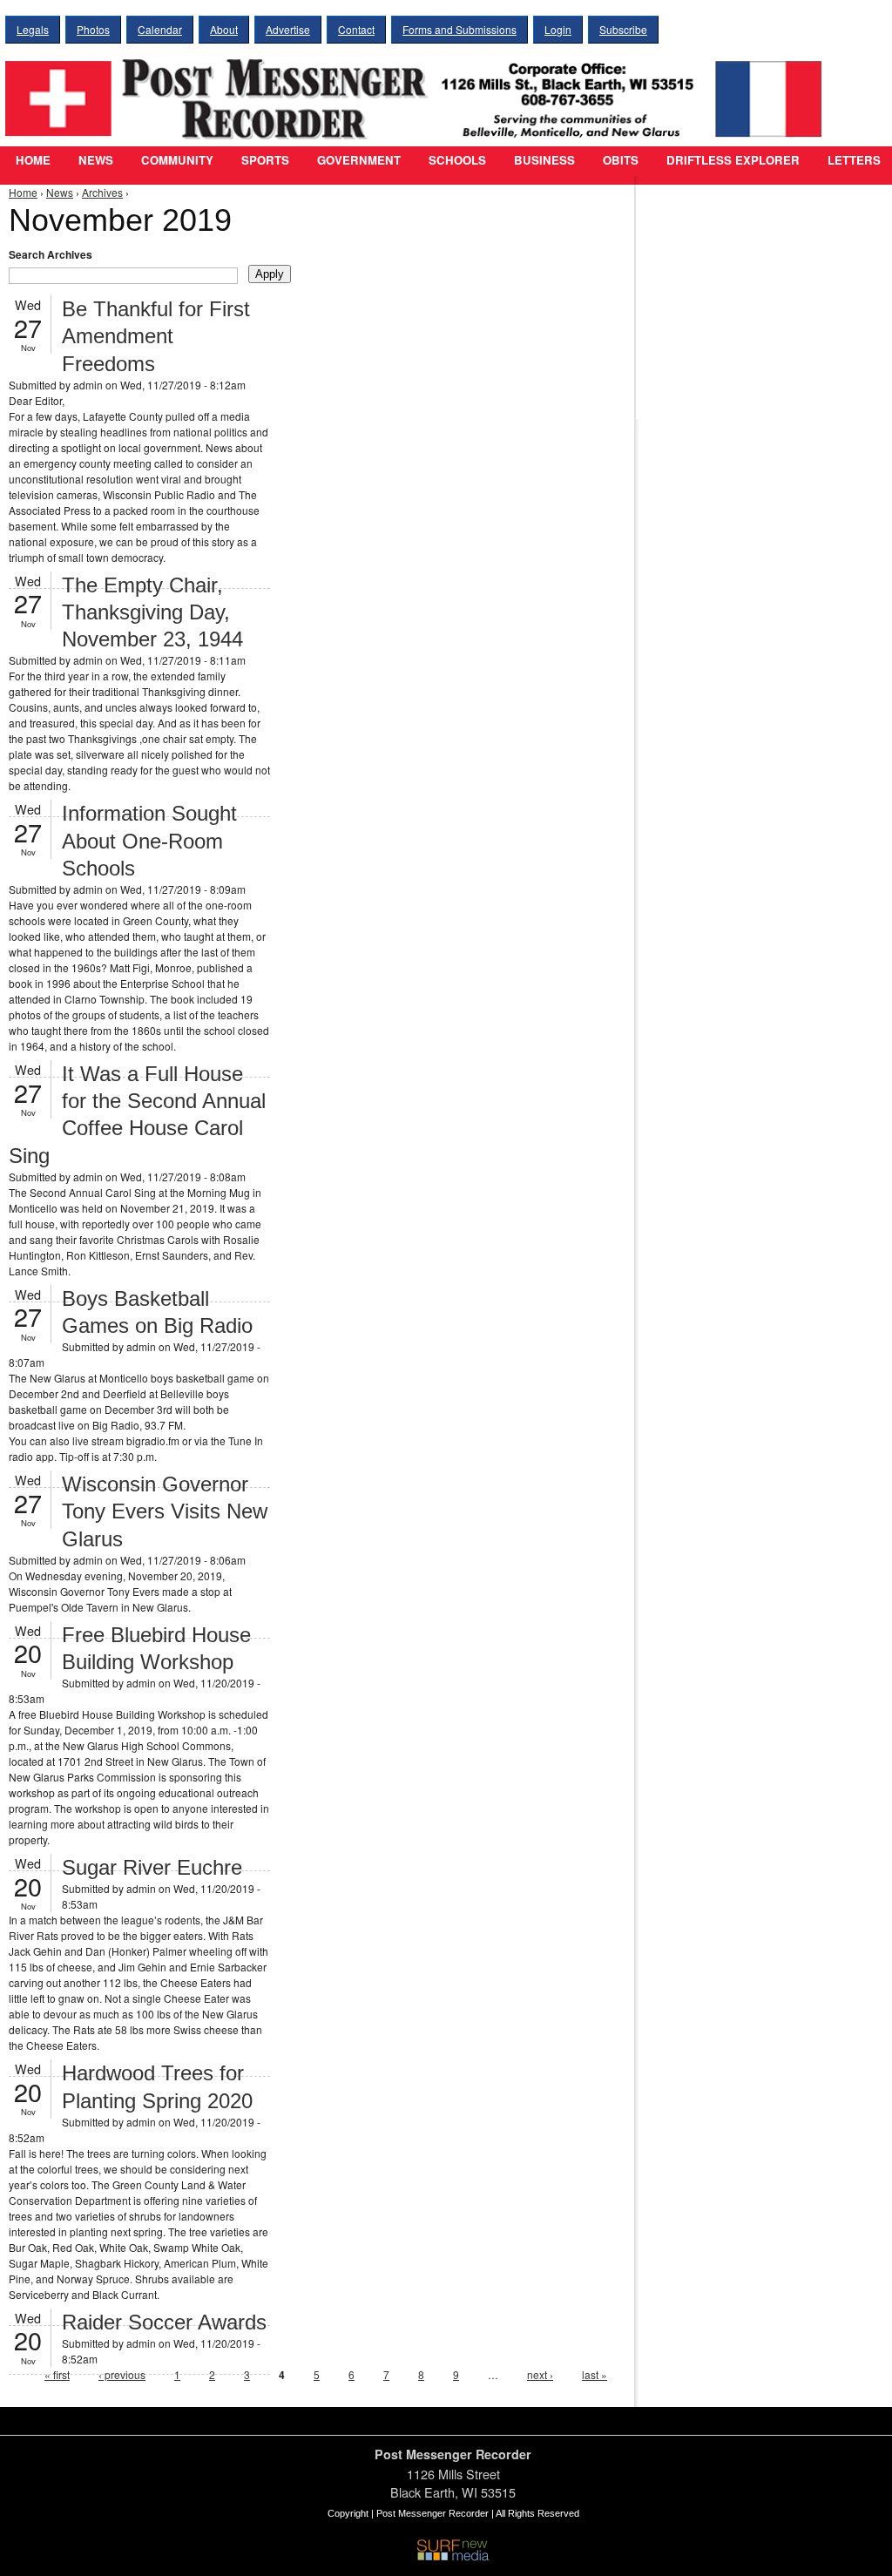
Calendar (160, 29)
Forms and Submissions (460, 29)
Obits (621, 160)
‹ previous (122, 2374)
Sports (265, 160)
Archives (102, 192)
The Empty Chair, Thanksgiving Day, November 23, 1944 (152, 612)
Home (33, 160)
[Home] (418, 88)
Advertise (288, 29)
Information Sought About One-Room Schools (149, 840)
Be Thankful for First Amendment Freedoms (156, 336)
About (224, 29)
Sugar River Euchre (152, 1867)
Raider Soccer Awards (164, 2322)
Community (177, 160)
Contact (356, 29)
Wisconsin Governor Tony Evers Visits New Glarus (165, 1511)
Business (544, 160)
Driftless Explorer (733, 160)
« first (57, 2374)
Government (359, 160)
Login (558, 29)
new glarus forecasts (736, 383)
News (96, 160)
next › (540, 2374)
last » (595, 2374)
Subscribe (623, 29)
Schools (457, 160)
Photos (93, 29)
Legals (33, 29)
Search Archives (51, 254)
